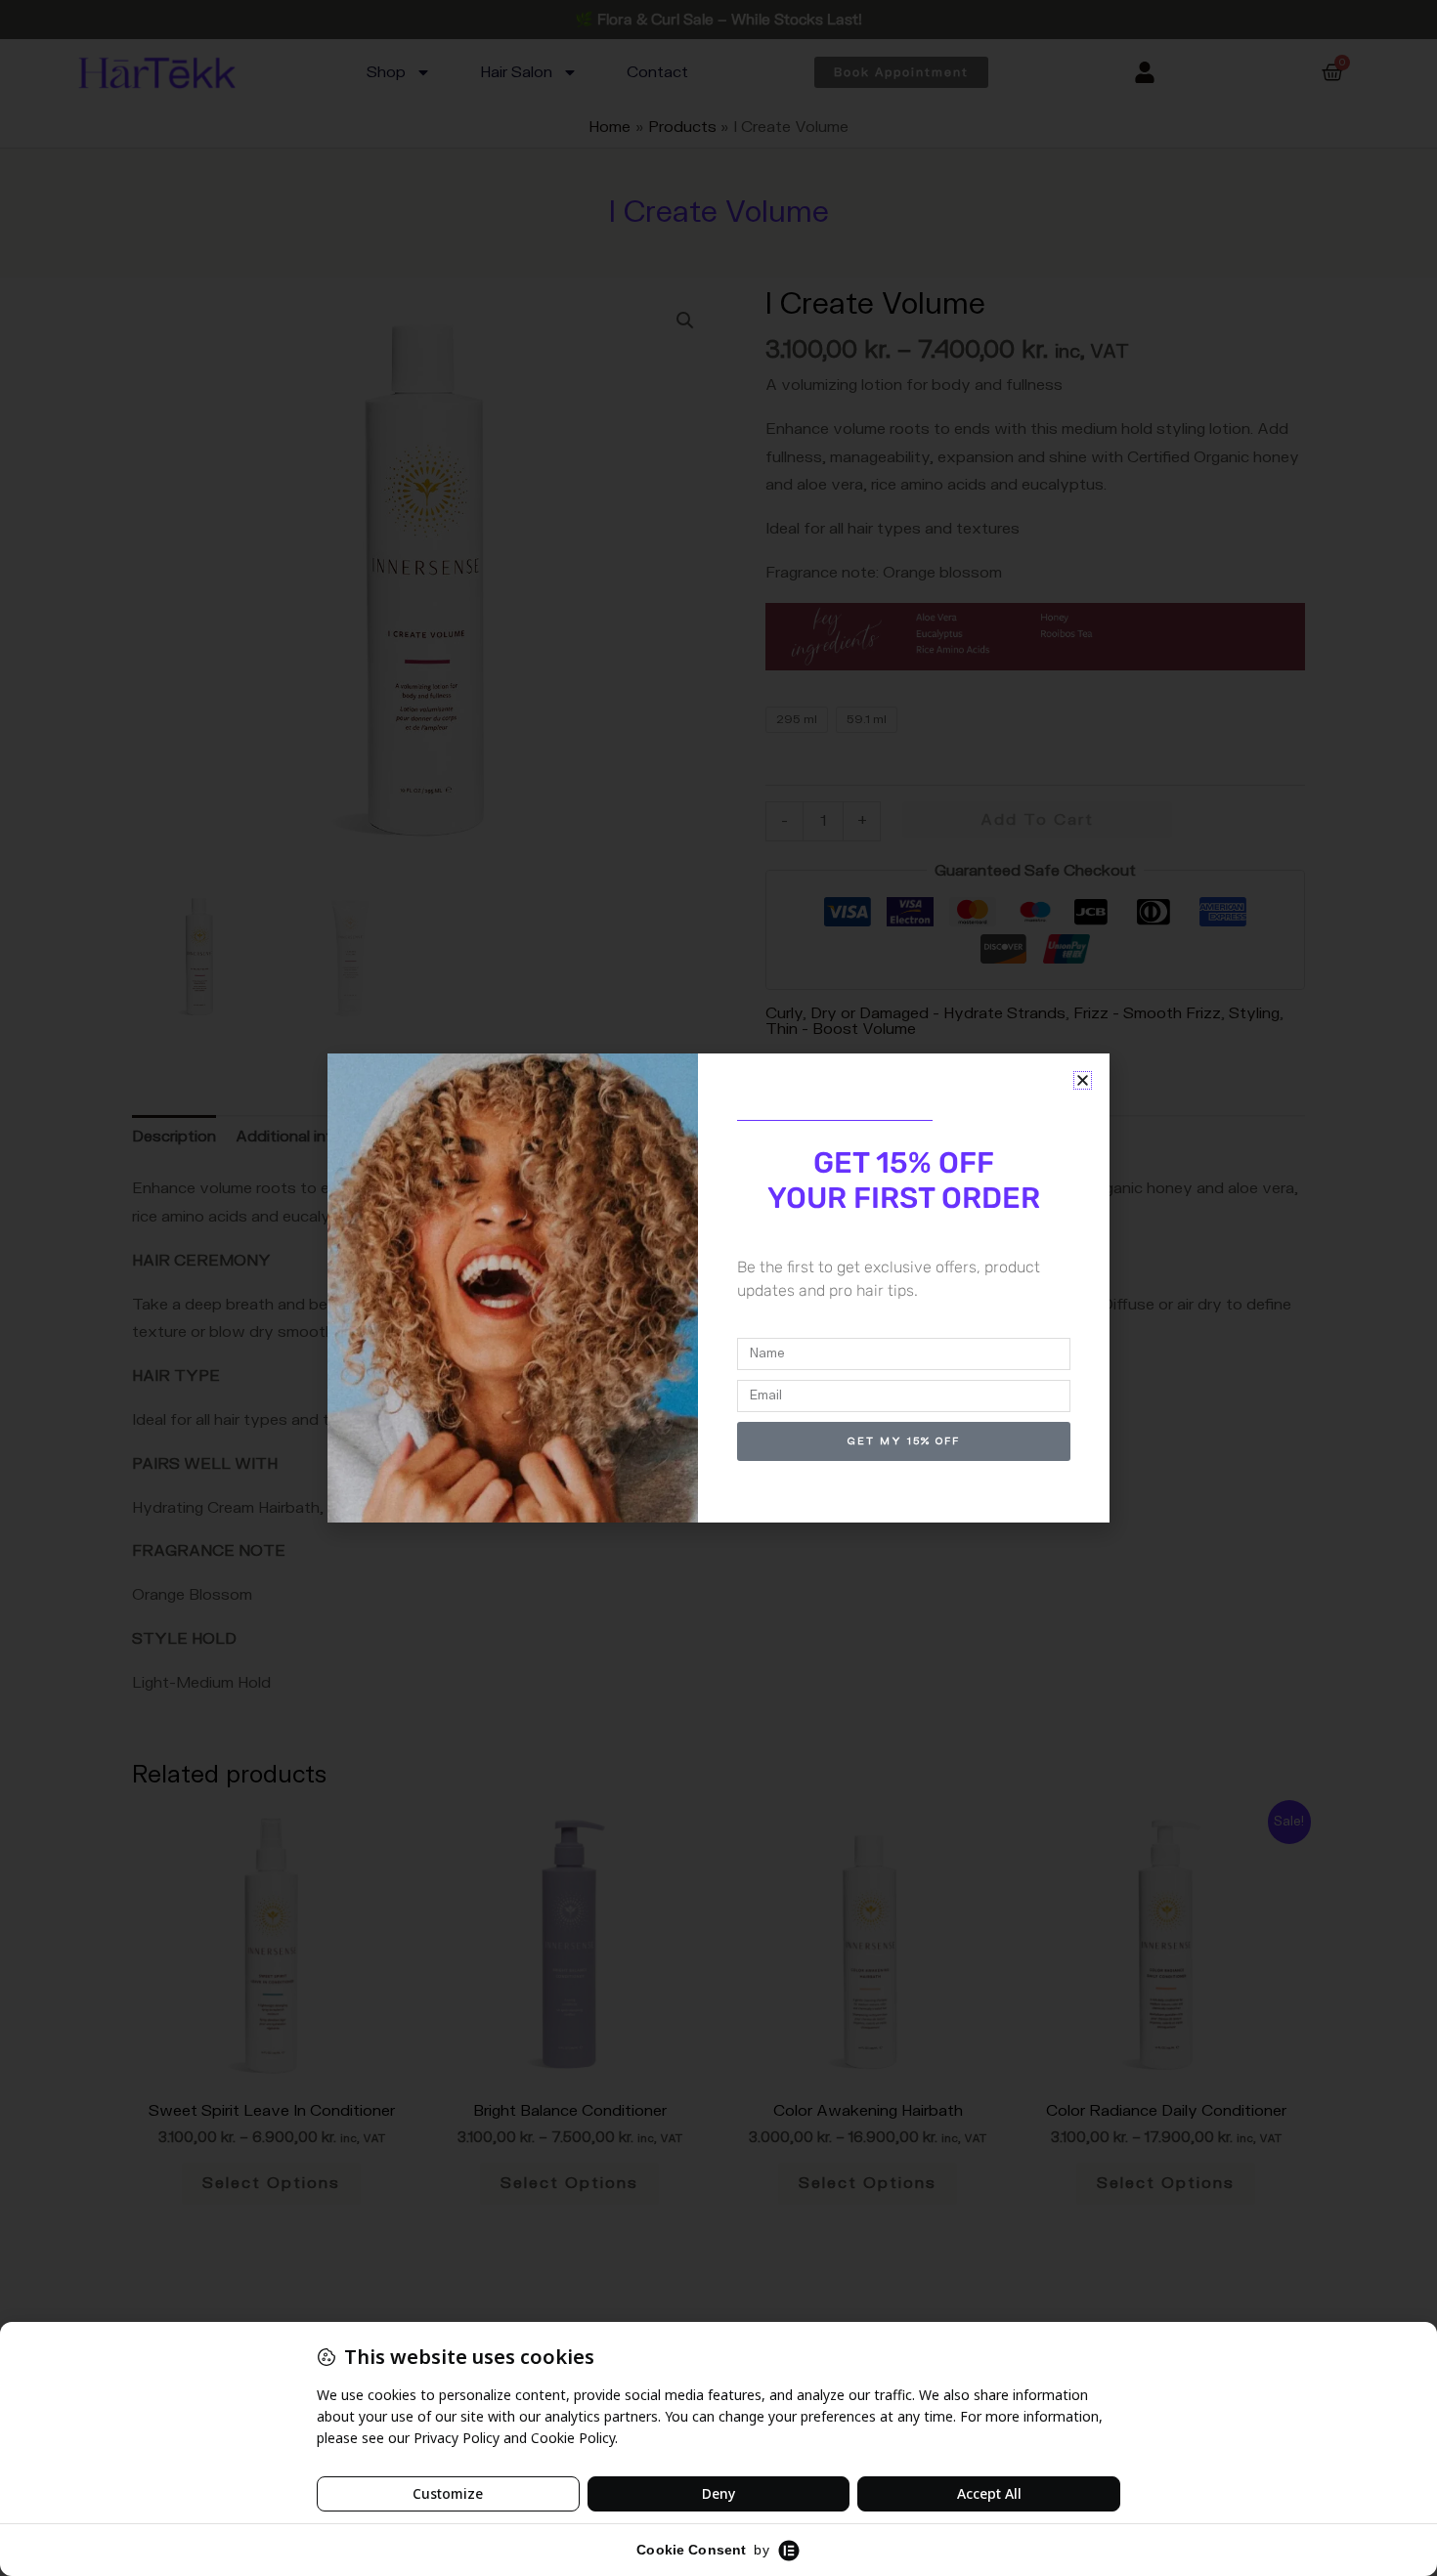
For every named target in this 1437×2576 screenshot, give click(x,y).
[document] (718, 1288)
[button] (1083, 1080)
